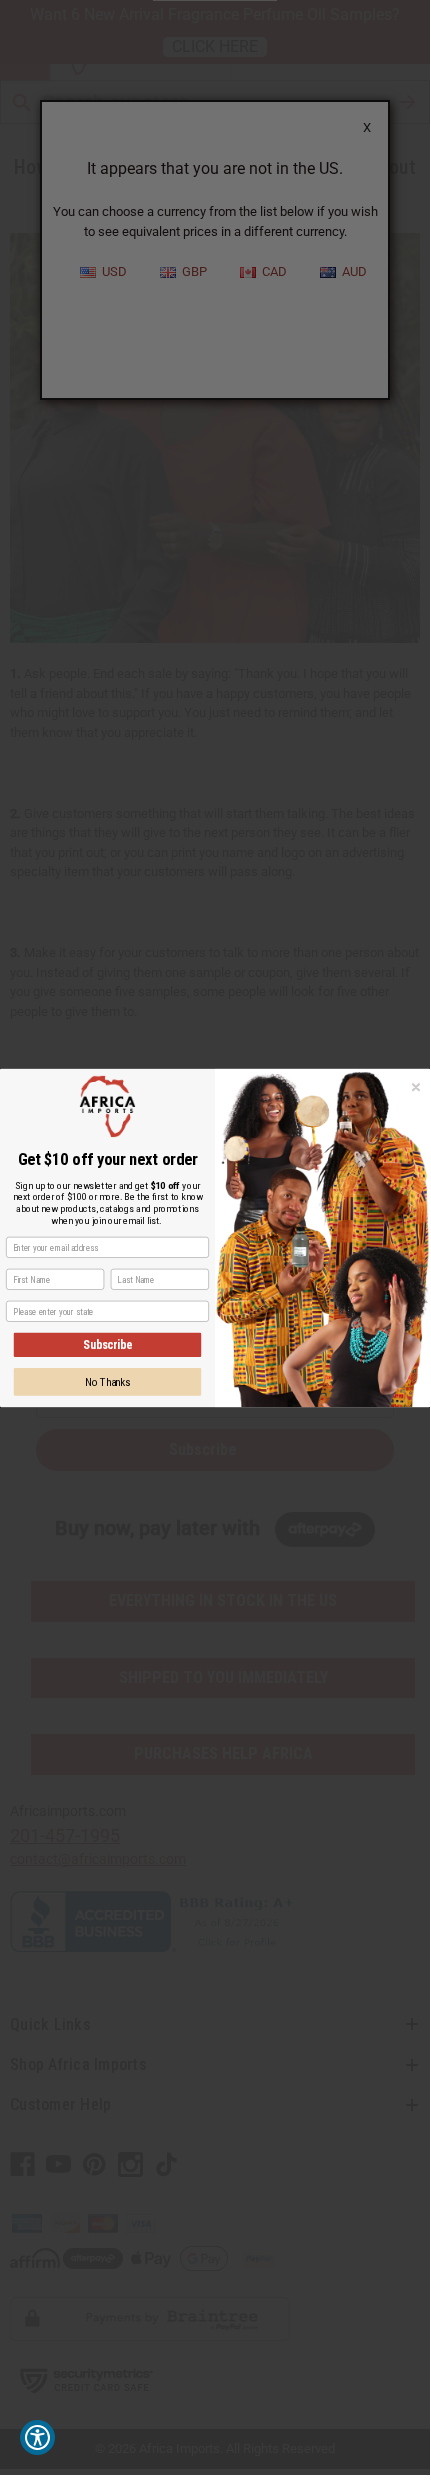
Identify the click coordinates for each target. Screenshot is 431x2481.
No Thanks (108, 1381)
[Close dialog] (416, 1086)
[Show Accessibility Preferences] (37, 2437)
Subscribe (107, 1344)
